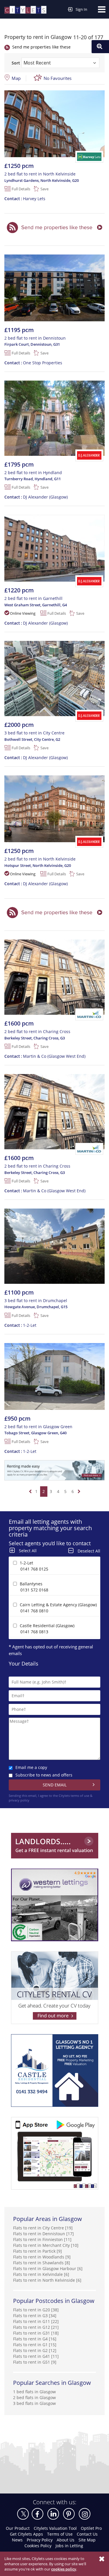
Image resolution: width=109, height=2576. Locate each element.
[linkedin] (53, 2514)
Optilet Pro (91, 2528)
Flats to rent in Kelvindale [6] (41, 2274)
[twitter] (23, 2514)
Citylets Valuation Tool (55, 2528)
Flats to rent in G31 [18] (36, 2333)
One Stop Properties (33, 363)
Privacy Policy (40, 2540)
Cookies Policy (38, 2546)
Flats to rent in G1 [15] (35, 2345)
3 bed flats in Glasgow (34, 2403)
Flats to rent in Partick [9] (37, 2251)
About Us (66, 2540)
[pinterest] (69, 2514)
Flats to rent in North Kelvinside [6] (47, 2280)
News (17, 2540)
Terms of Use (60, 2534)
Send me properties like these (41, 47)
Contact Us (87, 2534)
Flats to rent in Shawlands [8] (42, 2263)
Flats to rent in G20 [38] (36, 2310)
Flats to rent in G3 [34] (35, 2316)
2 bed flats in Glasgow (34, 2397)
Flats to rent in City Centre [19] (43, 2228)
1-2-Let (20, 1325)
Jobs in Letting (69, 2546)
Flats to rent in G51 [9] (35, 2362)
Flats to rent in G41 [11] (36, 2356)
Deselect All (89, 1551)
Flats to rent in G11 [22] (36, 2321)
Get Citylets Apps (26, 2534)
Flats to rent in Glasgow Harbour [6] (48, 2268)
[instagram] (85, 2514)
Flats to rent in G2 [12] (35, 2350)
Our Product (18, 2528)
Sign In (81, 9)
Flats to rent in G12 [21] (36, 2327)
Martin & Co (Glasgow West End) (45, 1056)
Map (16, 78)
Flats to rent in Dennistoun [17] (43, 2234)
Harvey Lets (25, 199)
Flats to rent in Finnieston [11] (42, 2239)
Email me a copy (31, 1767)
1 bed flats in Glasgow (34, 2392)
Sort (16, 63)
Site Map (87, 2540)
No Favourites (58, 78)
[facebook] (37, 2514)
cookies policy (64, 2569)
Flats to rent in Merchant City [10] (46, 2245)
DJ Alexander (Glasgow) (36, 497)
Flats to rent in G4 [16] (35, 2339)
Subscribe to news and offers (44, 1775)
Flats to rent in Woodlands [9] (42, 2257)
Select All (28, 1551)
